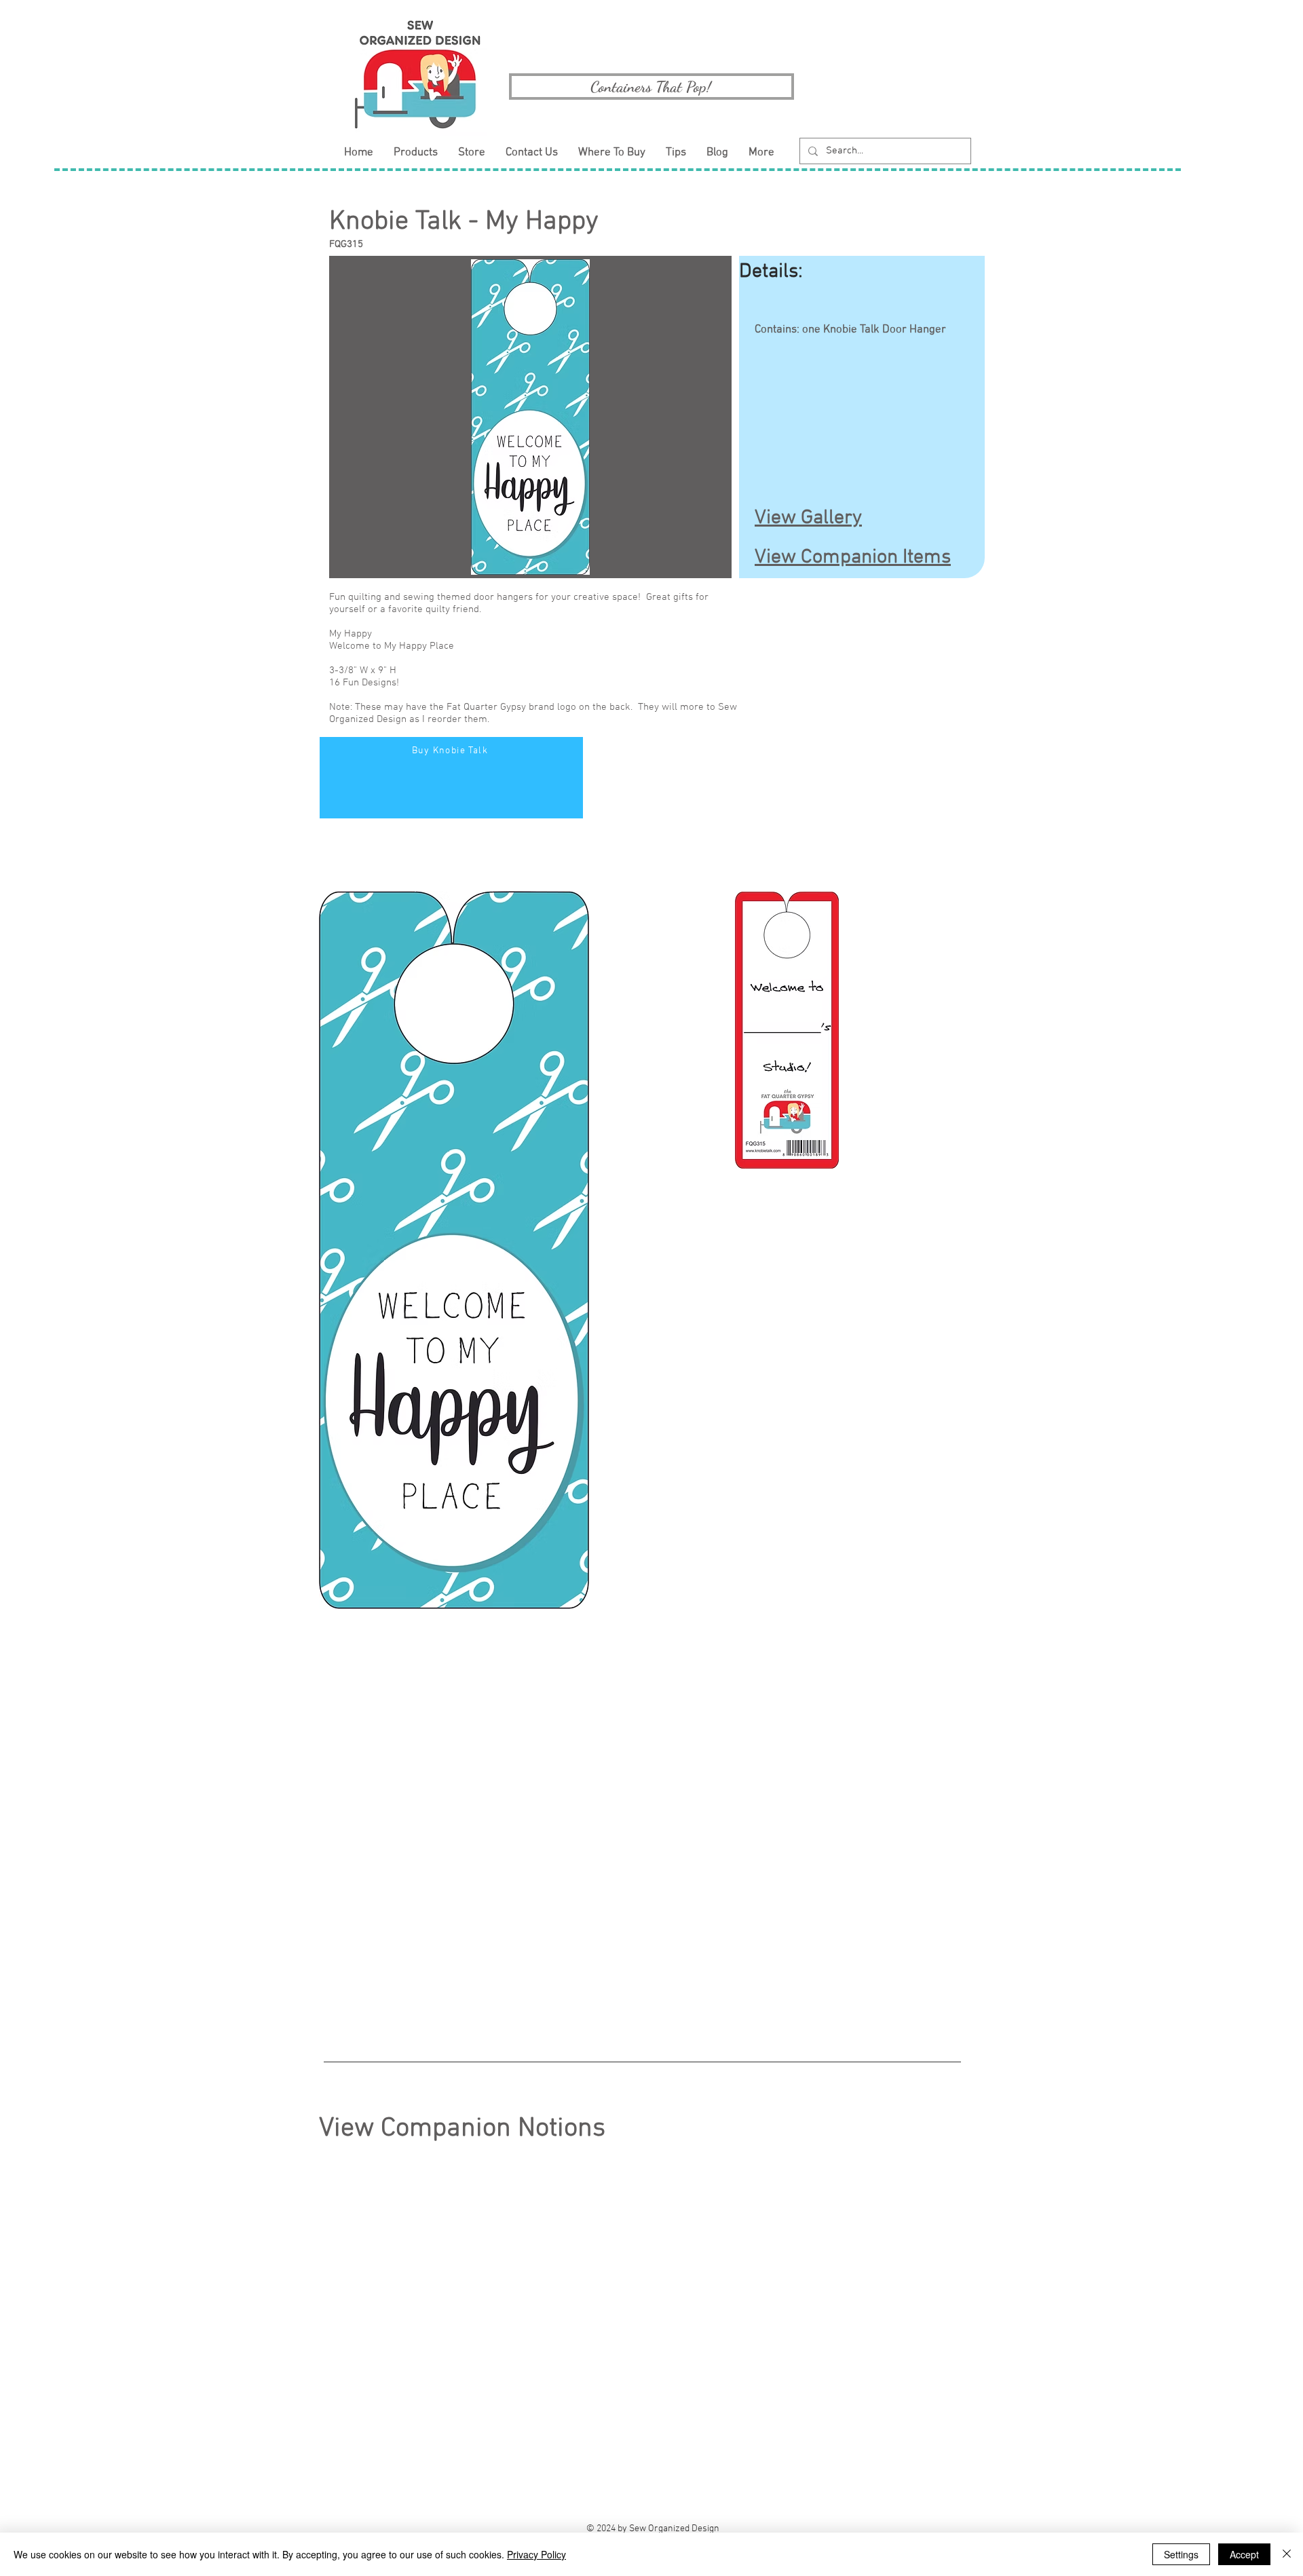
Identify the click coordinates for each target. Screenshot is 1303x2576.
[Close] (1287, 2554)
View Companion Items (853, 557)
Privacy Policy (536, 2554)
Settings (1181, 2554)
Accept (1244, 2554)
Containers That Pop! (651, 87)
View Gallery (808, 518)
